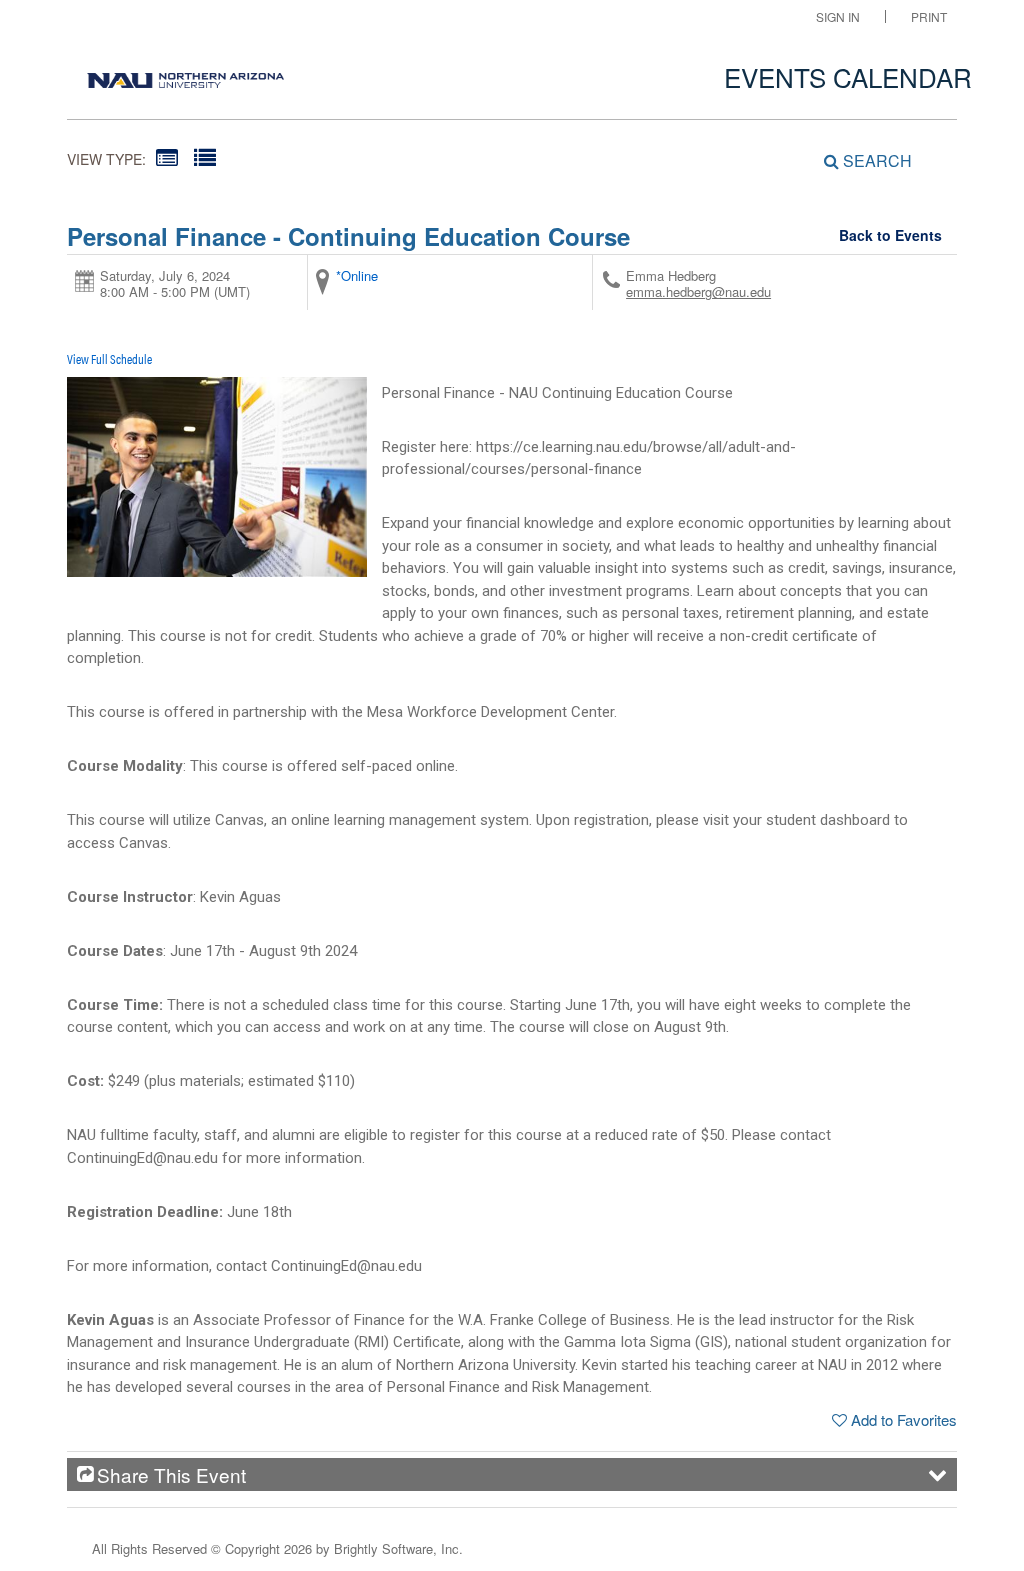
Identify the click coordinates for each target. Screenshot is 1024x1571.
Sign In (838, 16)
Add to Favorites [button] (904, 1419)
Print (929, 16)
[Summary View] (167, 156)
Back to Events (890, 235)
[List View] (205, 156)
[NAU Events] (185, 75)
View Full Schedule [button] (109, 358)
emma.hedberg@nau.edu (698, 291)
